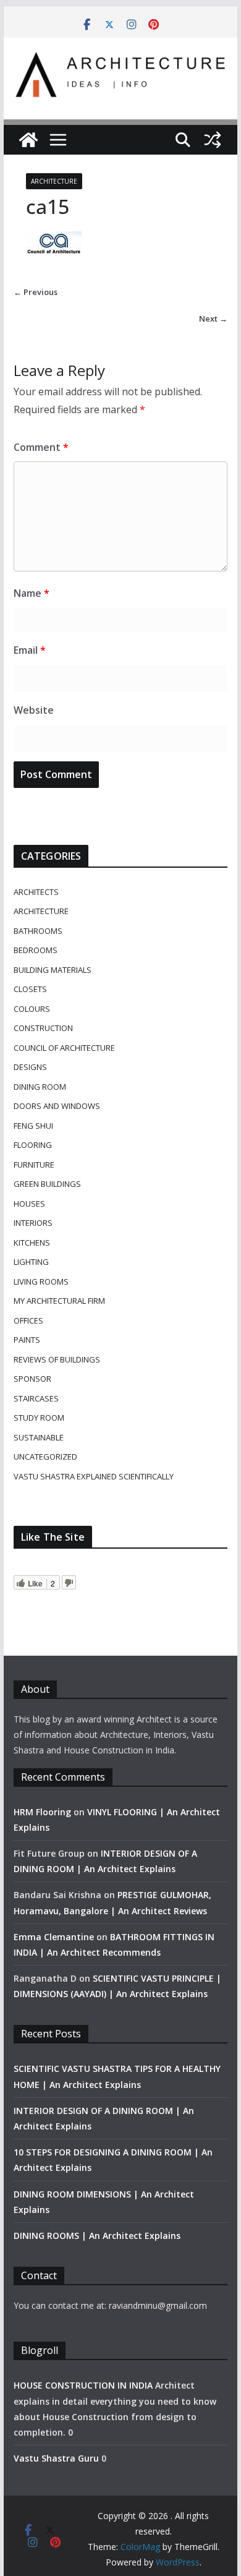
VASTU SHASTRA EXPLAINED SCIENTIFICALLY (94, 1476)
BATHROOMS (38, 931)
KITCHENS (32, 1243)
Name (32, 593)
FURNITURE (34, 1165)
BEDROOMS (36, 950)
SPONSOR (32, 1379)
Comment (41, 447)
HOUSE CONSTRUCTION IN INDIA (83, 2385)
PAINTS (27, 1340)
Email (30, 650)
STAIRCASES (36, 1398)
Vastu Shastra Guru (56, 2458)
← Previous (36, 292)
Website (34, 710)
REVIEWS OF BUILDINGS (57, 1359)
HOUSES (29, 1204)
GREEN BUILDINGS (47, 1184)
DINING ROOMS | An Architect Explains (97, 2236)
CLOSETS (30, 989)
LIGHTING (31, 1262)
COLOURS (32, 1009)
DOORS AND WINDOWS (57, 1106)
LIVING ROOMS (41, 1282)
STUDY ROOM (39, 1418)
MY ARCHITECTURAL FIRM (59, 1301)
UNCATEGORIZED (45, 1457)
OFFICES (28, 1320)
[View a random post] (213, 140)
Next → (213, 319)
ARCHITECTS (36, 892)
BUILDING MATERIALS (53, 970)
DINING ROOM (40, 1087)
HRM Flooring (42, 1812)
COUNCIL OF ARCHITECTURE (64, 1048)
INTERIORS (33, 1223)
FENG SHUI (33, 1126)
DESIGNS (30, 1067)
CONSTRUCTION (43, 1028)
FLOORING (33, 1145)
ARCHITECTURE (54, 181)
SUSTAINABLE (39, 1437)
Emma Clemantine (54, 1937)
